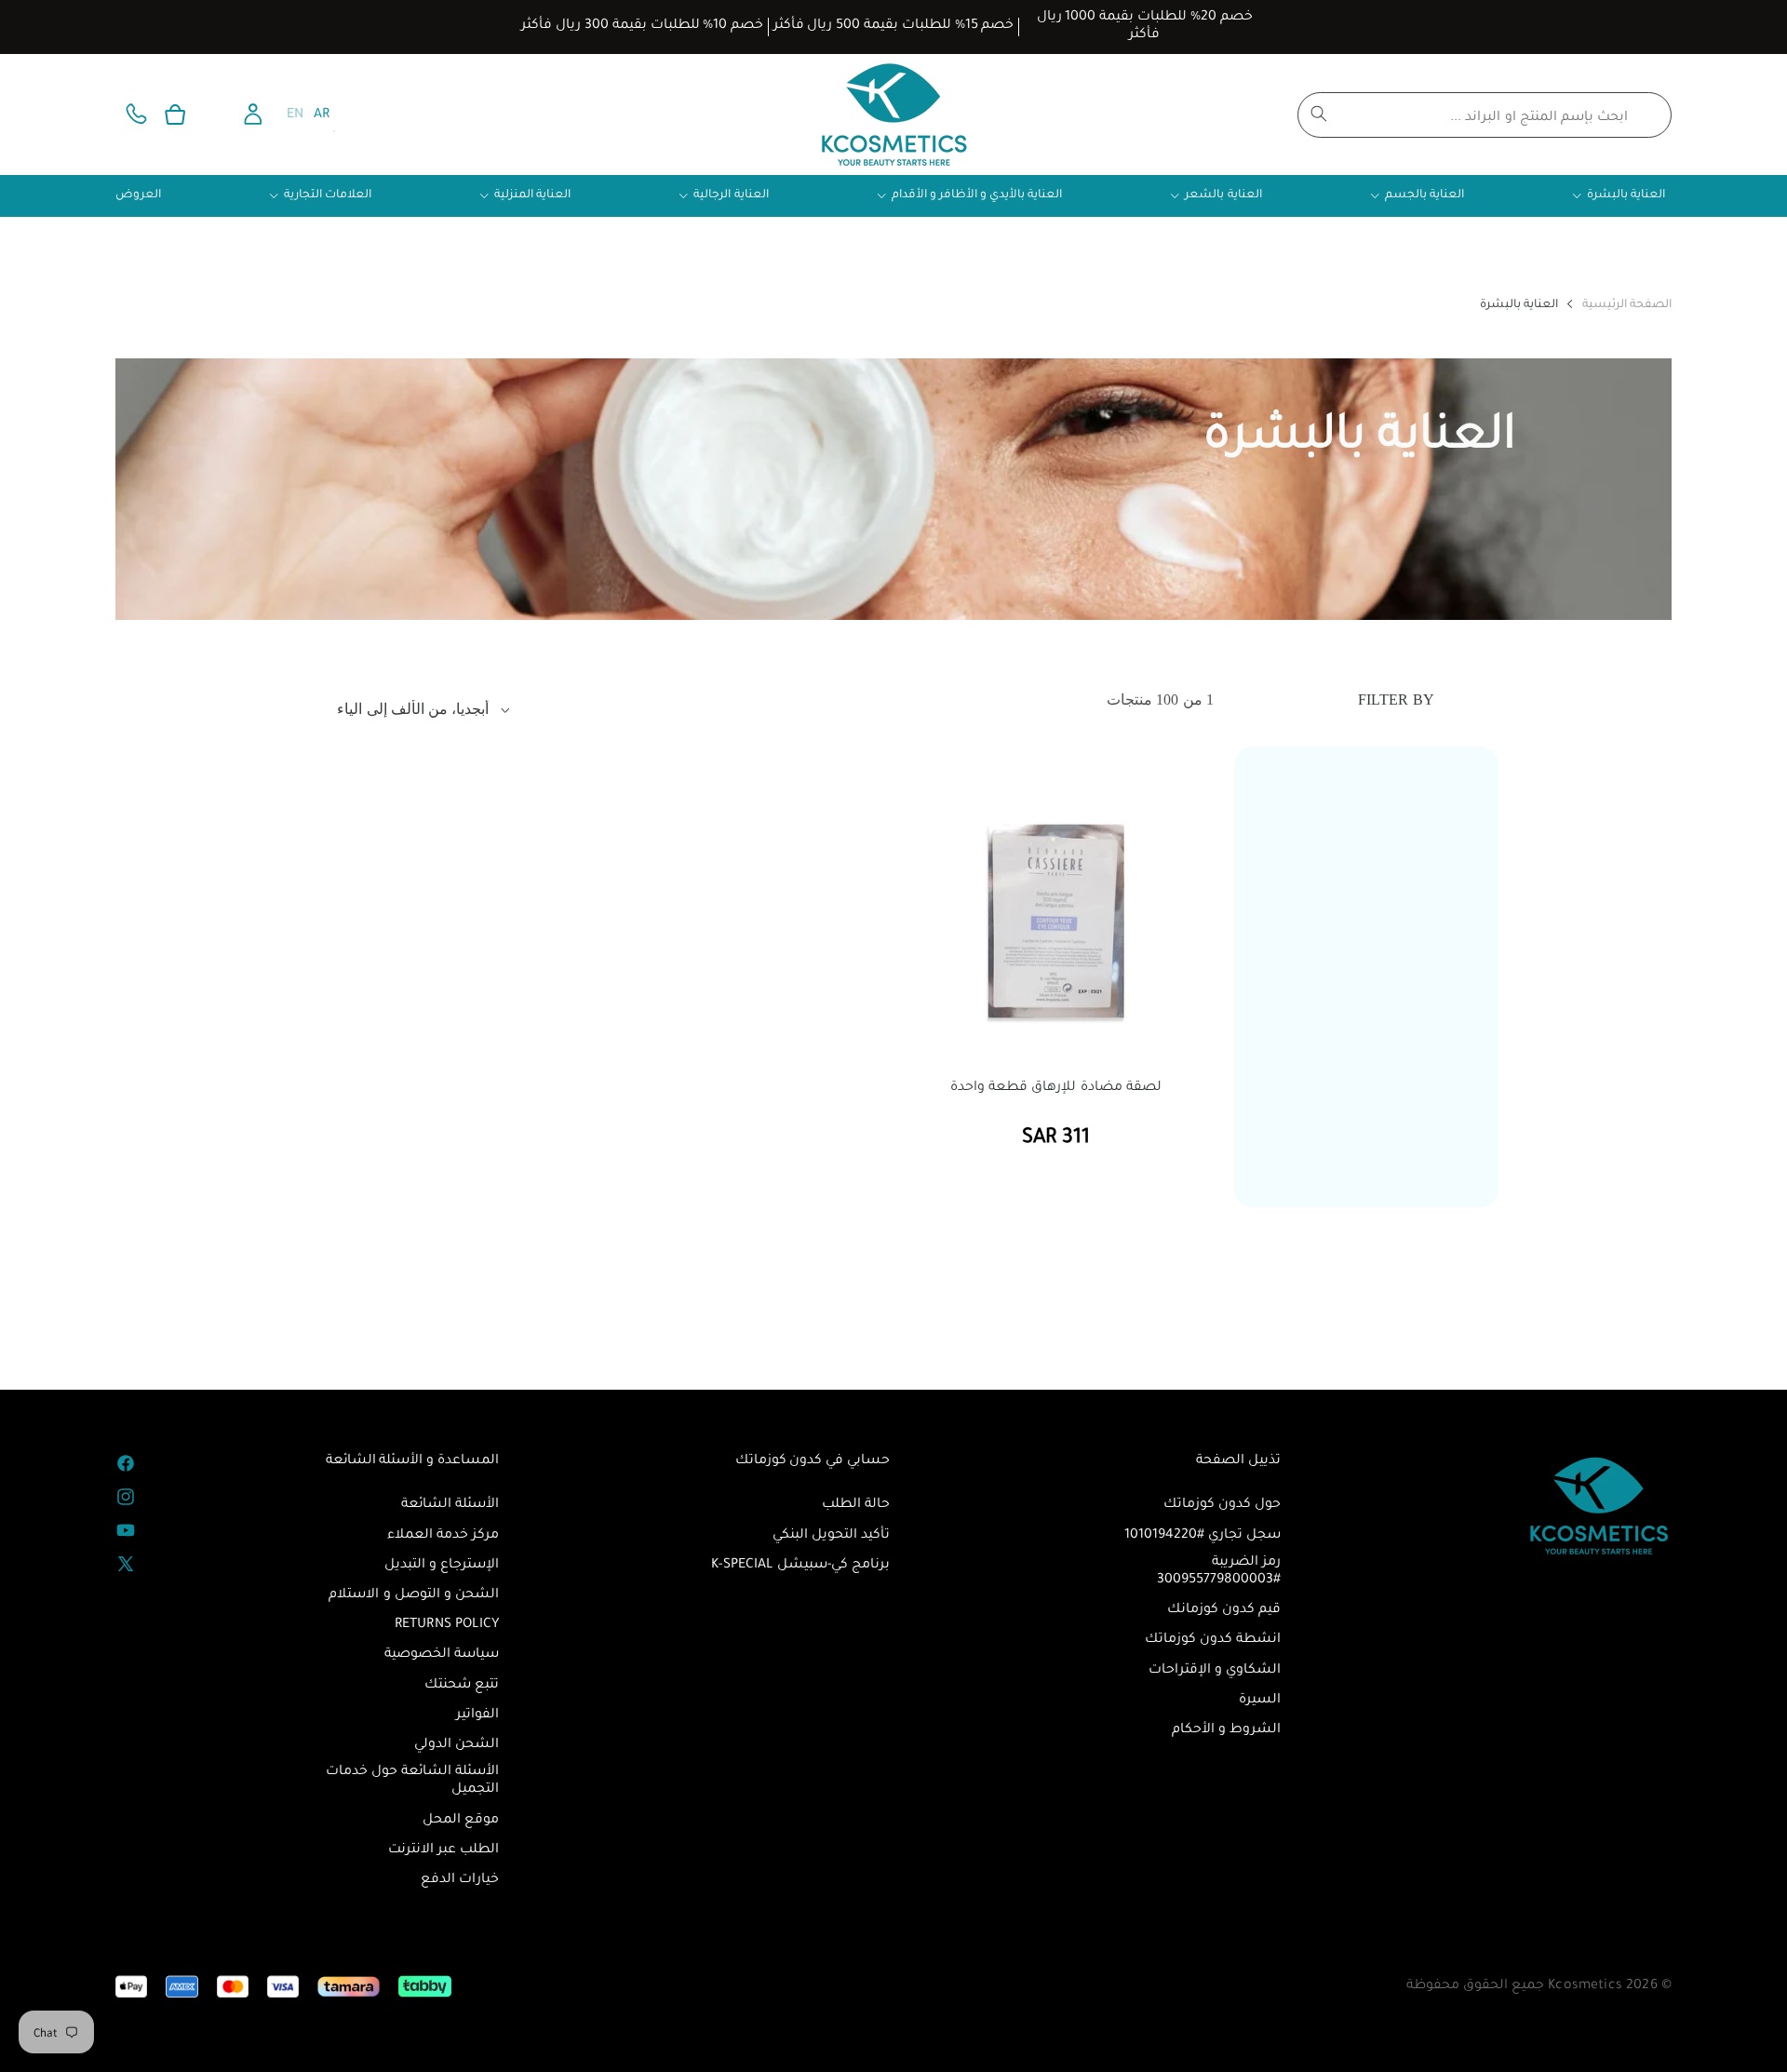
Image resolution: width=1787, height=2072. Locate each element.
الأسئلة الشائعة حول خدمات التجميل (412, 1781)
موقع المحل (461, 1821)
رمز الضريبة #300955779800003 (1219, 1572)
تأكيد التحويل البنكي (831, 1536)
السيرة (1260, 1701)
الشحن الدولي (457, 1745)
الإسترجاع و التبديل (442, 1566)
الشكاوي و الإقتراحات (1215, 1671)
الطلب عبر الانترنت (443, 1850)
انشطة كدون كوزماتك (1213, 1640)
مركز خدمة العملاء (443, 1536)
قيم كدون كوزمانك (1224, 1610)
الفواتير (477, 1715)
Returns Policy (447, 1625)
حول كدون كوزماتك (1222, 1505)
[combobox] (1485, 115)
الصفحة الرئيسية (1627, 306)
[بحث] (1319, 114)
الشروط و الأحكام (1226, 1730)
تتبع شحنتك (462, 1686)
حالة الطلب (856, 1505)
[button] (175, 114)
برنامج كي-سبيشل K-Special (800, 1566)
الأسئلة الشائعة (450, 1505)
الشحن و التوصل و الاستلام (414, 1595)
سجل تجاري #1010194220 (1203, 1536)
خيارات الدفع (460, 1880)
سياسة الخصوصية (442, 1655)
